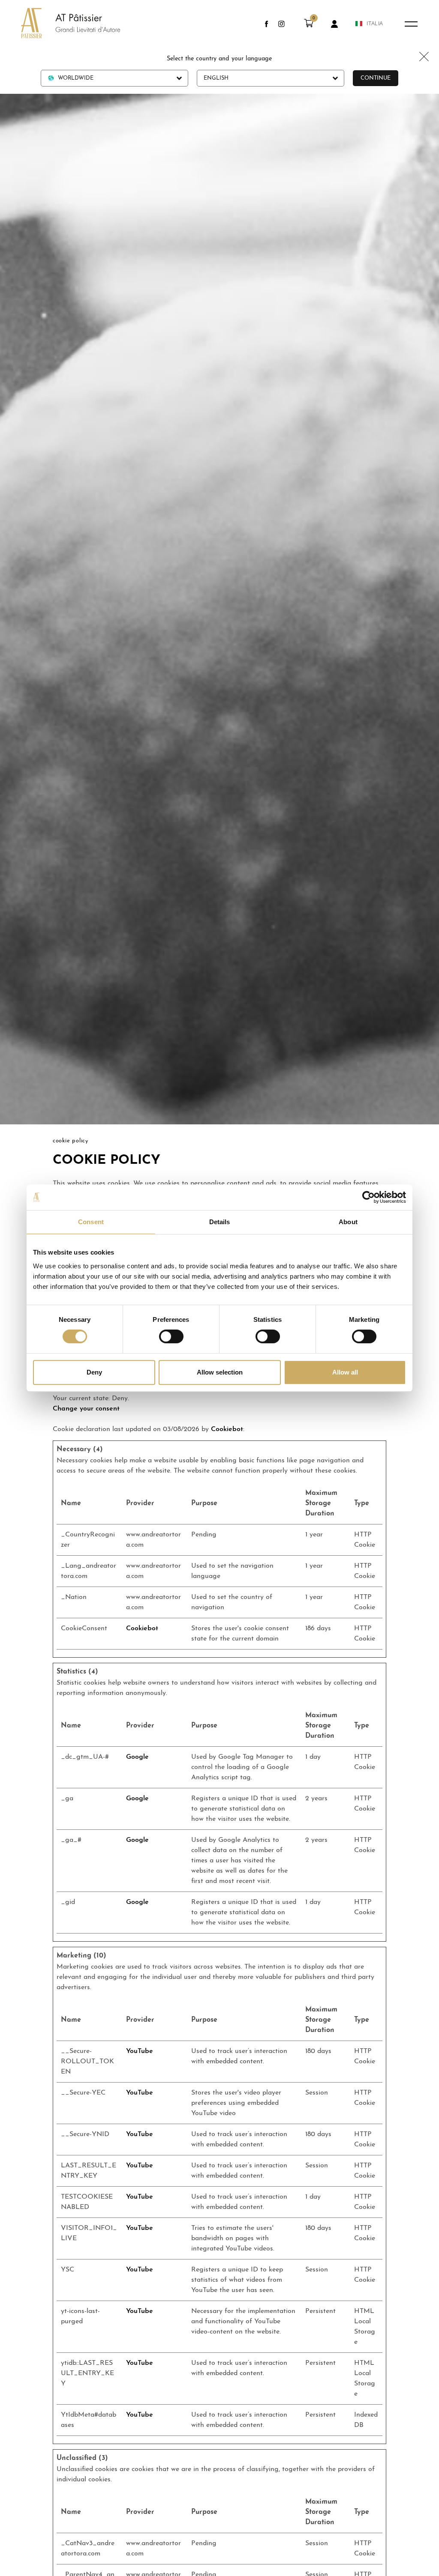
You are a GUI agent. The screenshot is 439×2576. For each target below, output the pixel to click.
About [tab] (348, 1222)
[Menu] (411, 24)
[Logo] (62, 24)
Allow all (345, 1372)
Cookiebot (227, 1429)
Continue (376, 78)
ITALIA (375, 24)
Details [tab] (220, 1222)
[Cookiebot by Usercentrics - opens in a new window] (368, 1197)
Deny (94, 1372)
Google (137, 1757)
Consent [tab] (91, 1222)
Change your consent (86, 1409)
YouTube (140, 2051)
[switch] (171, 1336)
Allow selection (220, 1372)
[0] (309, 26)
